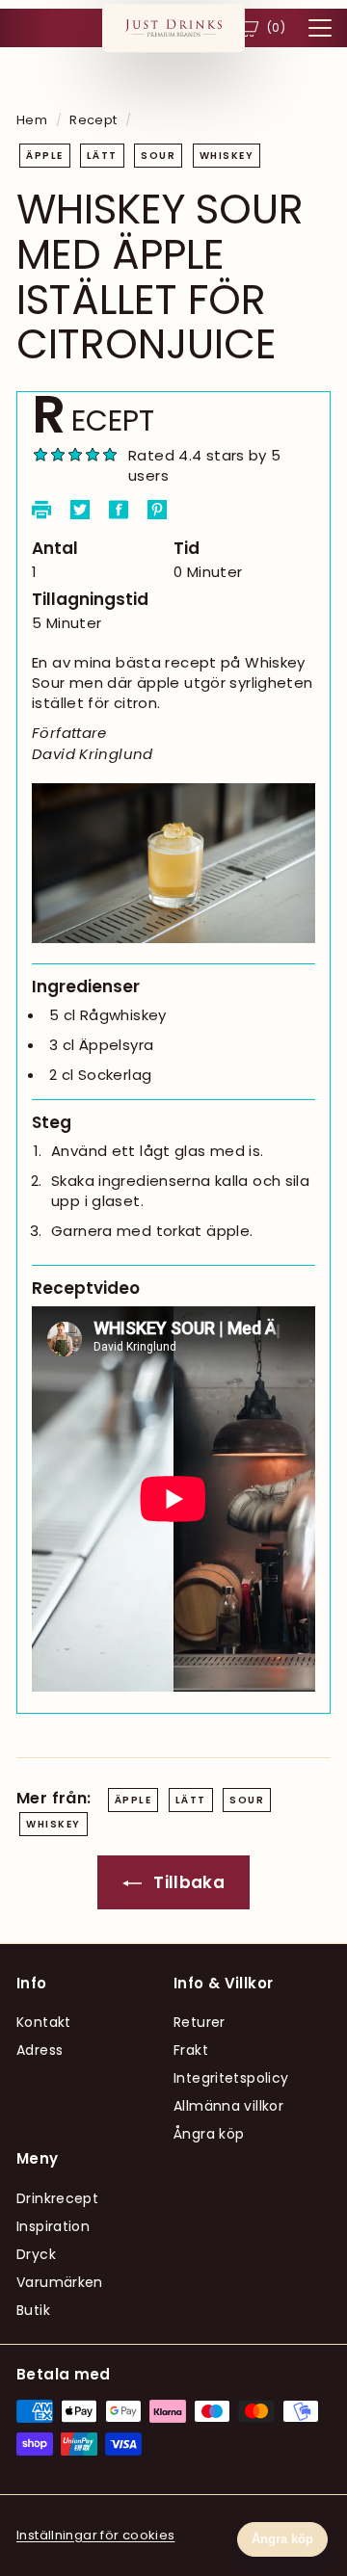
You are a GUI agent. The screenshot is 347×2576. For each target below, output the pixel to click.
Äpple (45, 156)
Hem (32, 120)
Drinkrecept (57, 2198)
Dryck (36, 2254)
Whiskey (227, 156)
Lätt (102, 156)
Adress (40, 2050)
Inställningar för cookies (95, 2535)
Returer (200, 2022)
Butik (33, 2310)
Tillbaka (187, 1882)
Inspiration (53, 2226)
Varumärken (60, 2282)
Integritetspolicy (231, 2078)
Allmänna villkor (228, 2106)
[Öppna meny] (320, 28)
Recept (93, 120)
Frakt (191, 2050)
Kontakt (44, 2022)
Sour (158, 156)
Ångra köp (209, 2134)
